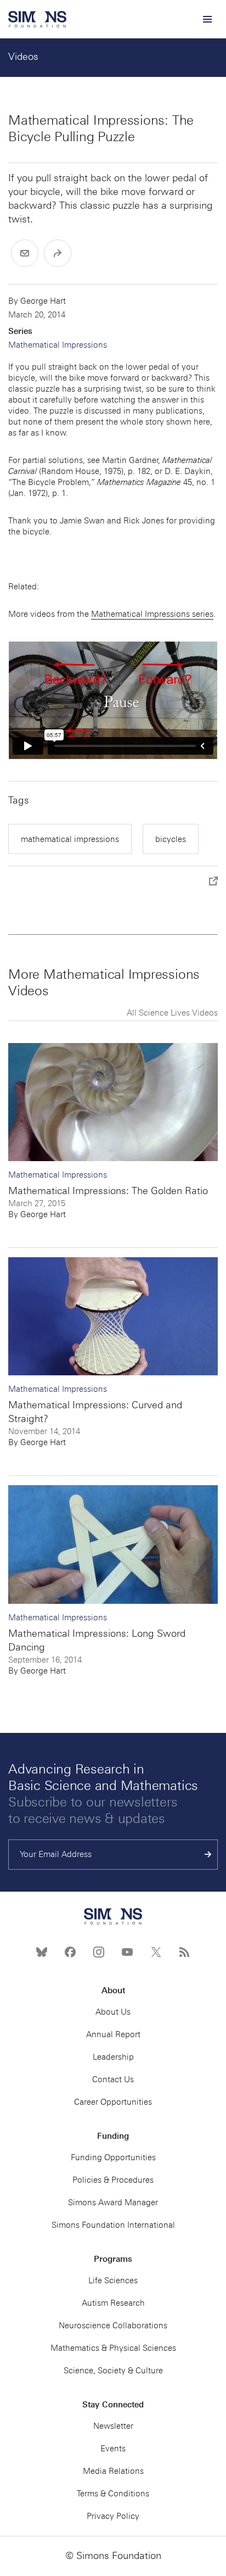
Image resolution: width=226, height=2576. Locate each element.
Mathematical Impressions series (152, 614)
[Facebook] (70, 1952)
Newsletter (113, 2426)
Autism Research (113, 2303)
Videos (23, 57)
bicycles (171, 839)
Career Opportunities (113, 2102)
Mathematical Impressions (58, 345)
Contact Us (113, 2079)
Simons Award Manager (113, 2203)
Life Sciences (113, 2281)
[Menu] (207, 19)
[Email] (25, 253)
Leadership (113, 2057)
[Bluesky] (42, 1952)
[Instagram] (99, 1952)
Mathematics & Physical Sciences (113, 2348)
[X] (156, 1952)
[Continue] (208, 1855)
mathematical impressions (70, 839)
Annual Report (113, 2034)
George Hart (43, 301)
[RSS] (184, 1952)
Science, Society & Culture (113, 2371)
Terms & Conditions (113, 2494)
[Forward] (58, 253)
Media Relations (113, 2471)
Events (113, 2449)
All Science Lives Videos (172, 1013)
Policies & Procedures (113, 2180)
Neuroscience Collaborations (113, 2326)
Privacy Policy (113, 2516)
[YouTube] (127, 1952)
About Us (113, 2012)
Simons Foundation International (113, 2225)
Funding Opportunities (113, 2157)
